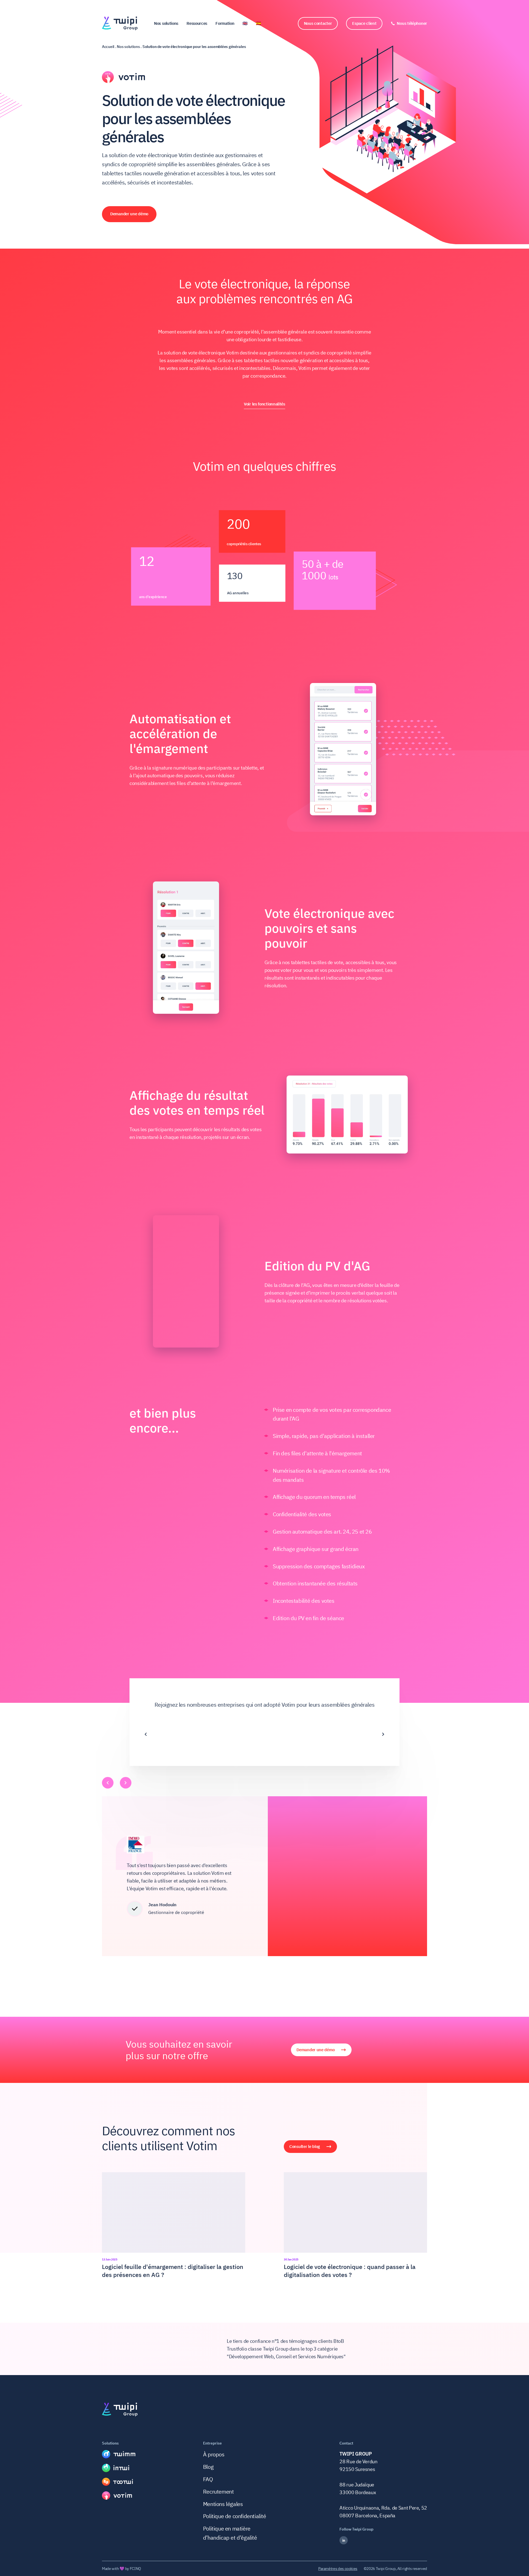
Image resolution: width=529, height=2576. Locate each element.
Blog (208, 2467)
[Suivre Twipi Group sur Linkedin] (383, 2540)
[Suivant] (383, 1722)
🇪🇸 (259, 23)
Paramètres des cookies (338, 2569)
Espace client (364, 23)
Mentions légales (223, 2504)
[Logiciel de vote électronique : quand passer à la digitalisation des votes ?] (355, 2226)
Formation (225, 23)
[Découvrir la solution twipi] (119, 2454)
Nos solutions (166, 23)
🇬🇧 (245, 23)
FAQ (208, 2479)
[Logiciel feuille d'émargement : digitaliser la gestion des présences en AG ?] (174, 2226)
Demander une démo (129, 214)
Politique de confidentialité (235, 2516)
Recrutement (218, 2492)
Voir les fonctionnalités (264, 404)
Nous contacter (318, 23)
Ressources (197, 23)
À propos (214, 2454)
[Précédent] (146, 1722)
